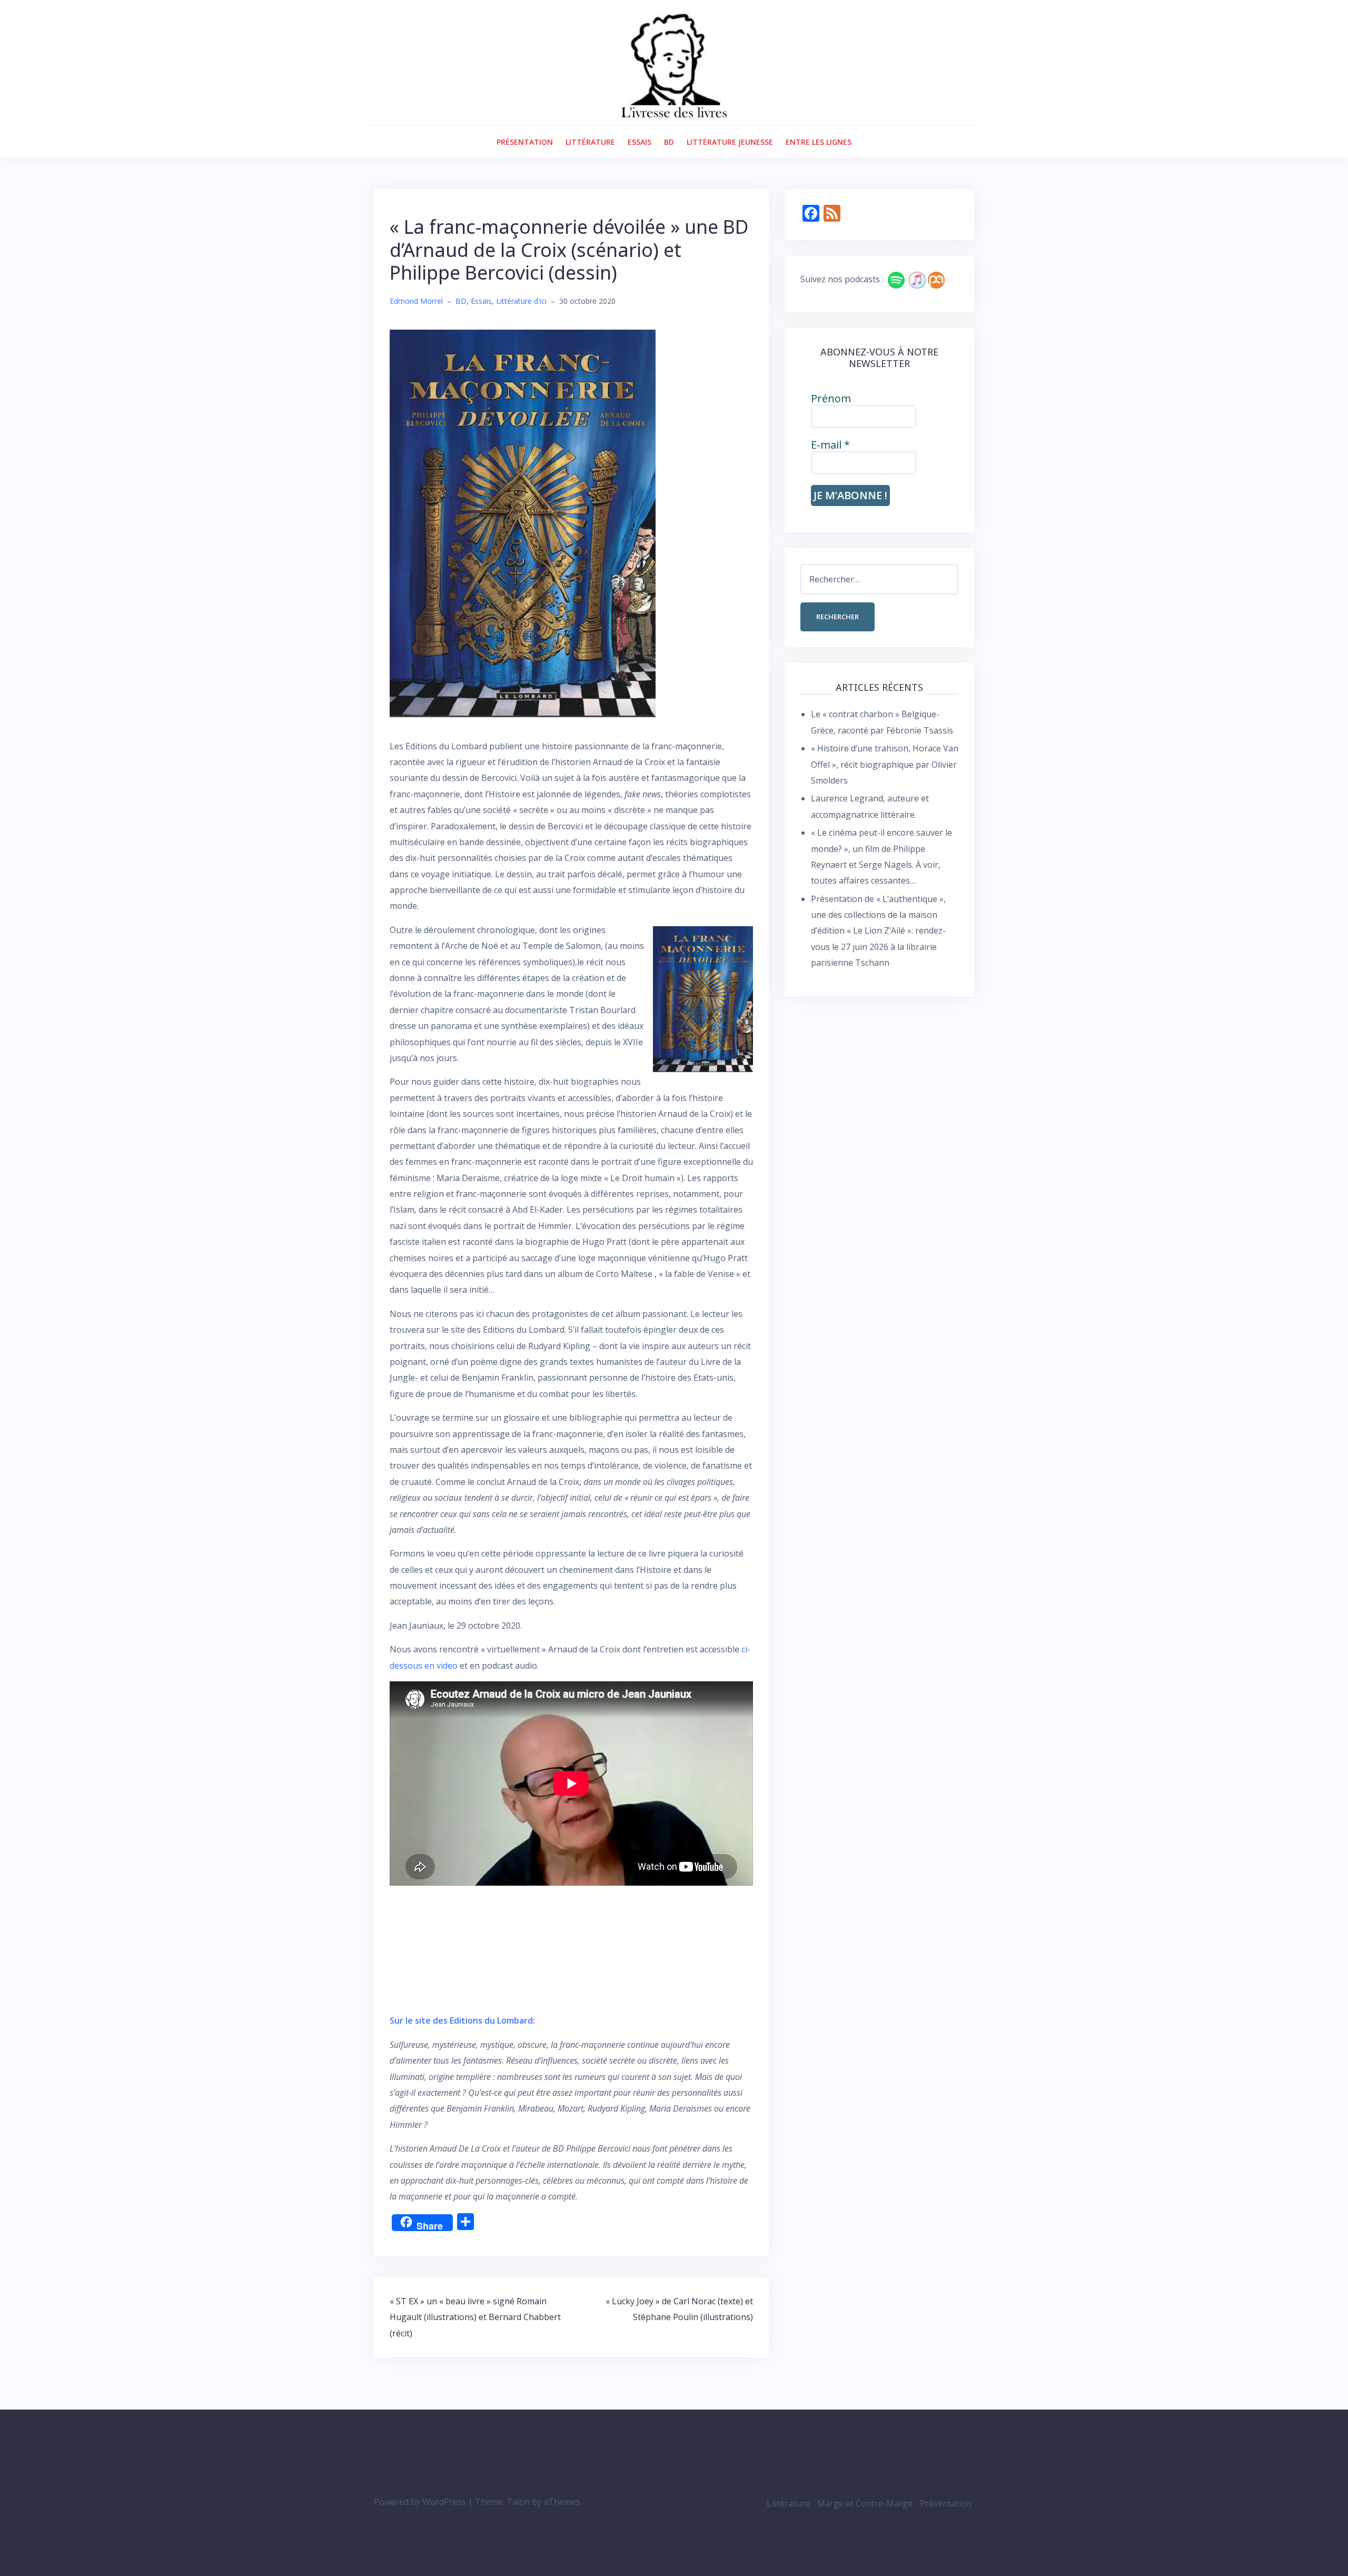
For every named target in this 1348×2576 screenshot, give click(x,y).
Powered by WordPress (420, 2502)
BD (669, 142)
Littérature (590, 142)
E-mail (830, 445)
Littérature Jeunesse (730, 142)
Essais (640, 142)
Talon (518, 2502)
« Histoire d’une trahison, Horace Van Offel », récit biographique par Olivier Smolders (885, 764)
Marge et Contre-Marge (865, 2503)
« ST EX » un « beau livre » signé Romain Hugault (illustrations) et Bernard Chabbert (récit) (475, 2317)
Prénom (831, 399)
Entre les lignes (819, 142)
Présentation (525, 142)
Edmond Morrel (416, 301)
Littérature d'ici (521, 301)
